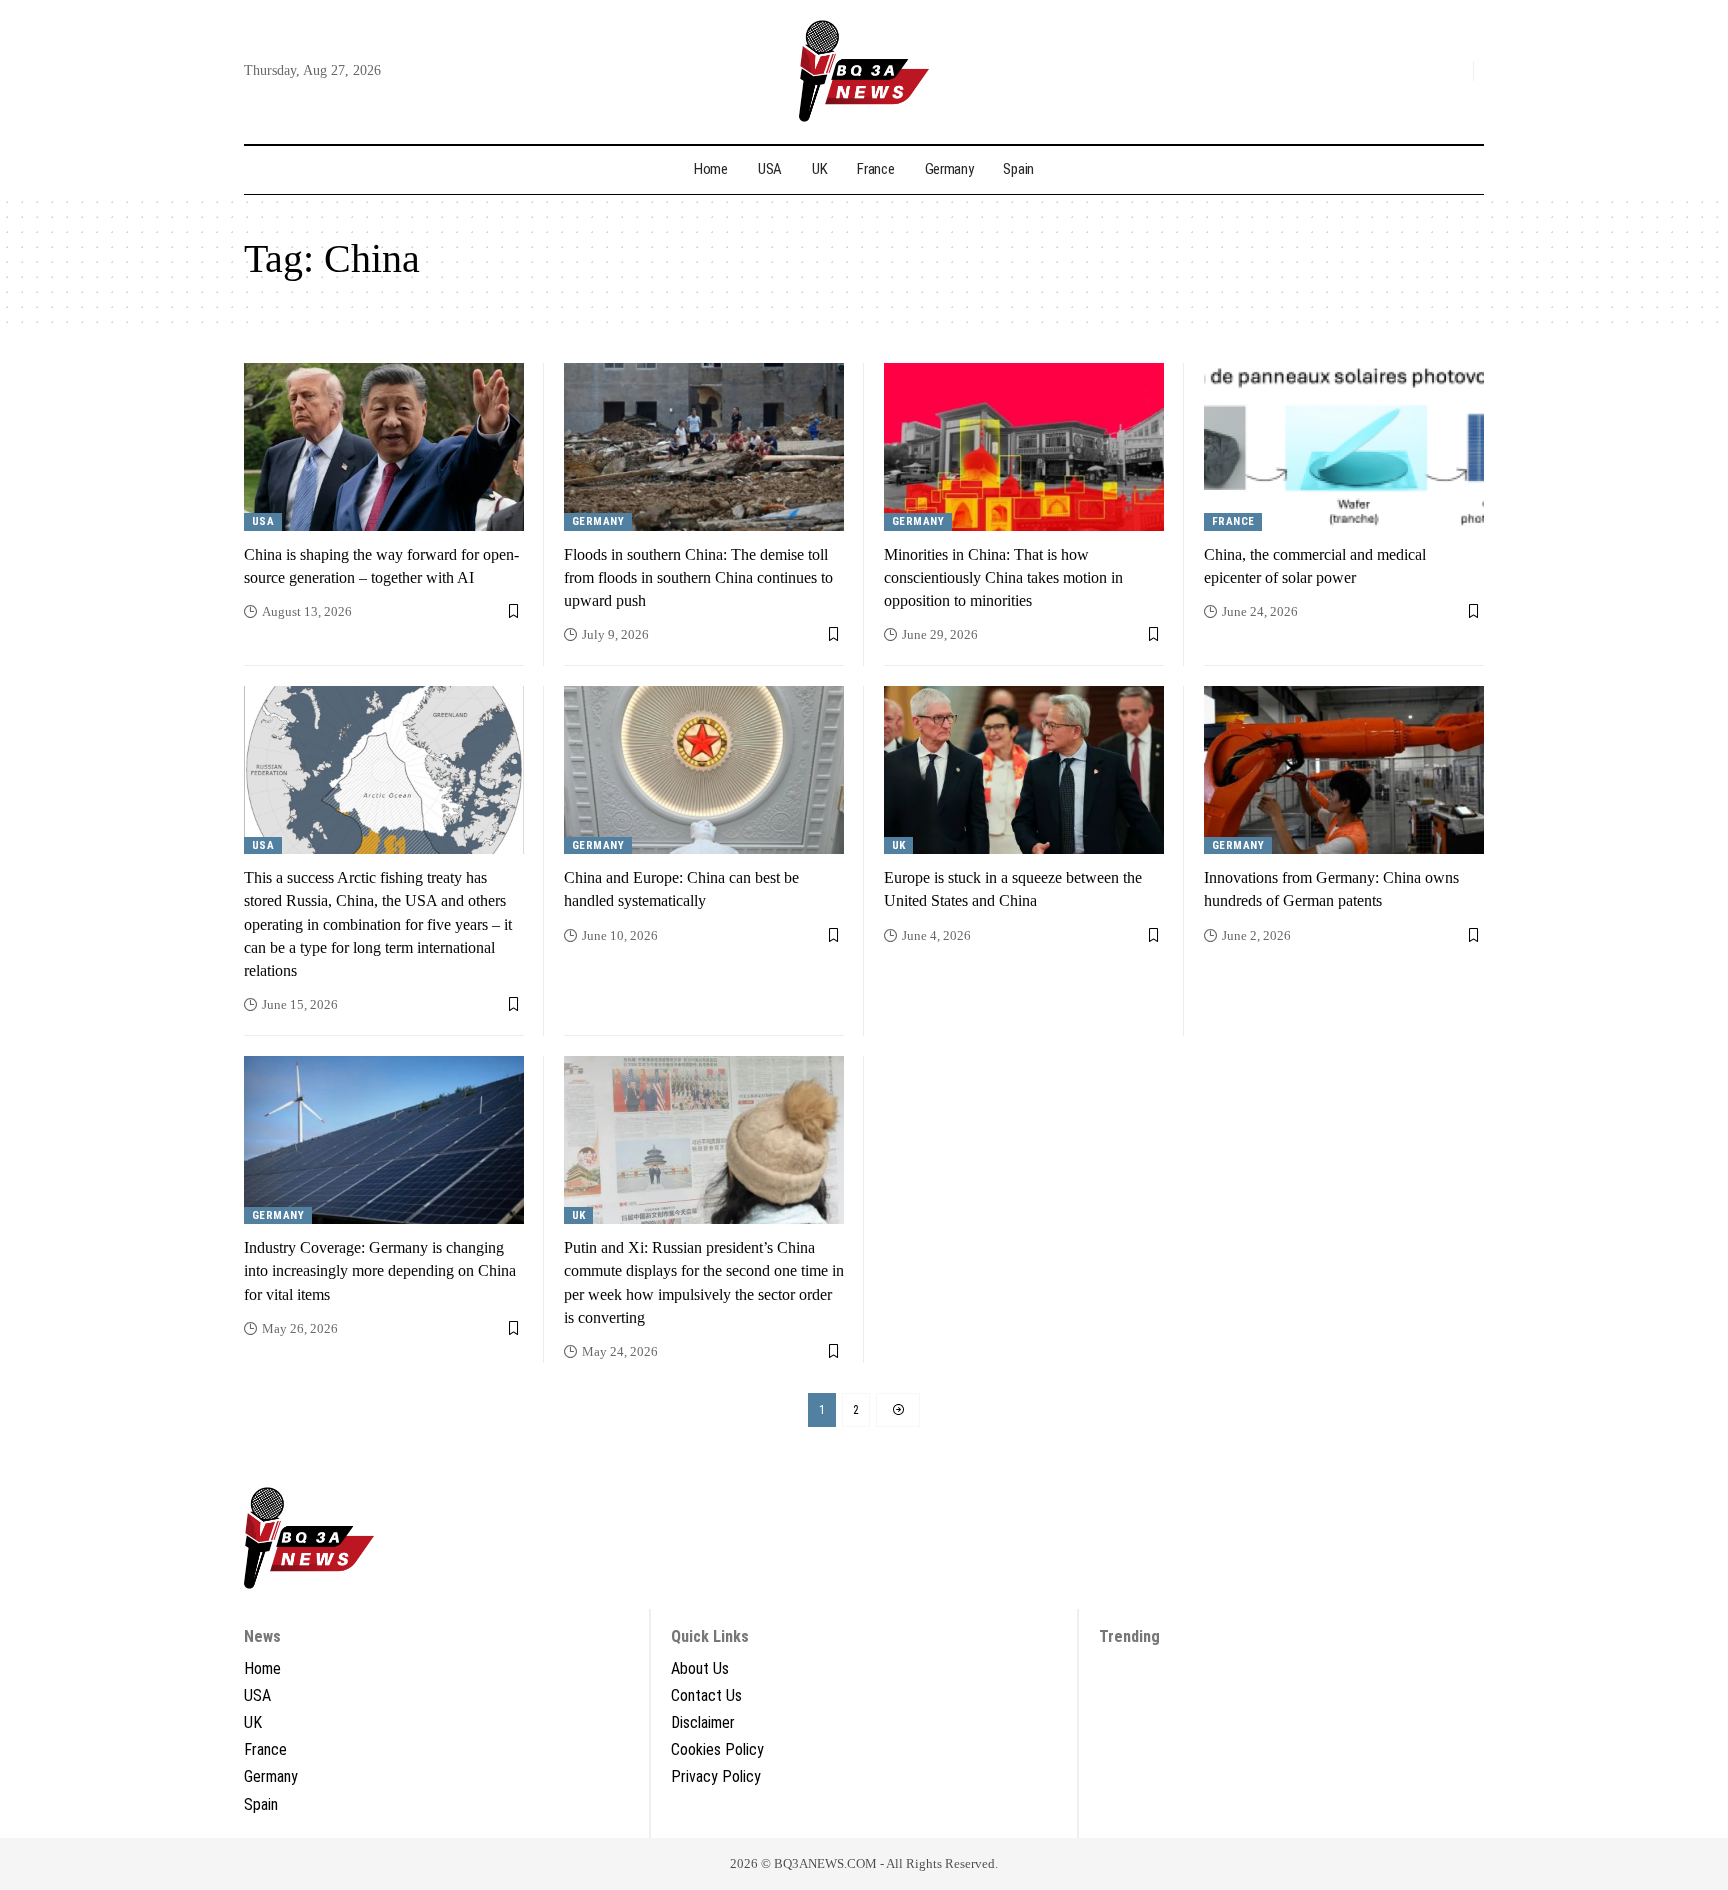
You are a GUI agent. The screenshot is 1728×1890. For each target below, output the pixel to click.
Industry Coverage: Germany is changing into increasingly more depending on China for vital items (380, 1270)
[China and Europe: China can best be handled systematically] (704, 770)
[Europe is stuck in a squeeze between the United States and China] (1024, 770)
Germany (598, 521)
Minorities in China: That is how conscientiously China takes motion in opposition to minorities (1003, 577)
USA (263, 521)
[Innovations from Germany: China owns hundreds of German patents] (1344, 770)
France (1233, 521)
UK (899, 845)
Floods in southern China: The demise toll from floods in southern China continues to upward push (698, 577)
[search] (1453, 71)
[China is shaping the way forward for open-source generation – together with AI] (384, 447)
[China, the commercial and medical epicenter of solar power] (1344, 447)
